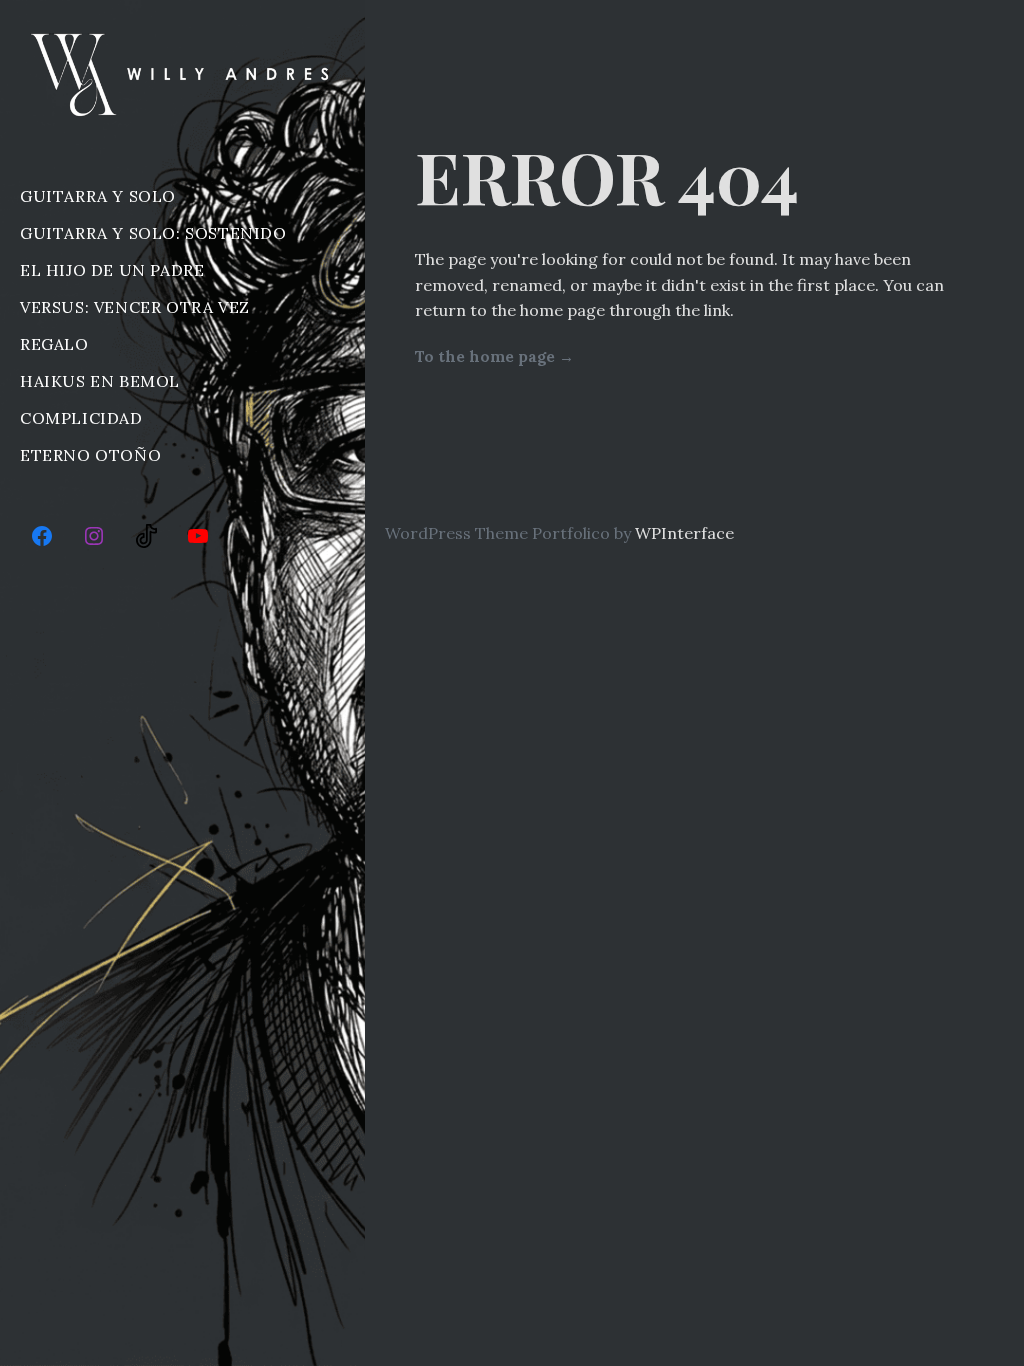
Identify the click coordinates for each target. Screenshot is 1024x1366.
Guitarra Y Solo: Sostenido (153, 233)
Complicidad (81, 418)
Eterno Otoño (90, 455)
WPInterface (684, 533)
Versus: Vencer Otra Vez (135, 307)
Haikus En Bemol (100, 381)
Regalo (54, 344)
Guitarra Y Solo (98, 196)
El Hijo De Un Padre (112, 270)
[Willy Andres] (182, 74)
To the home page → (494, 356)
